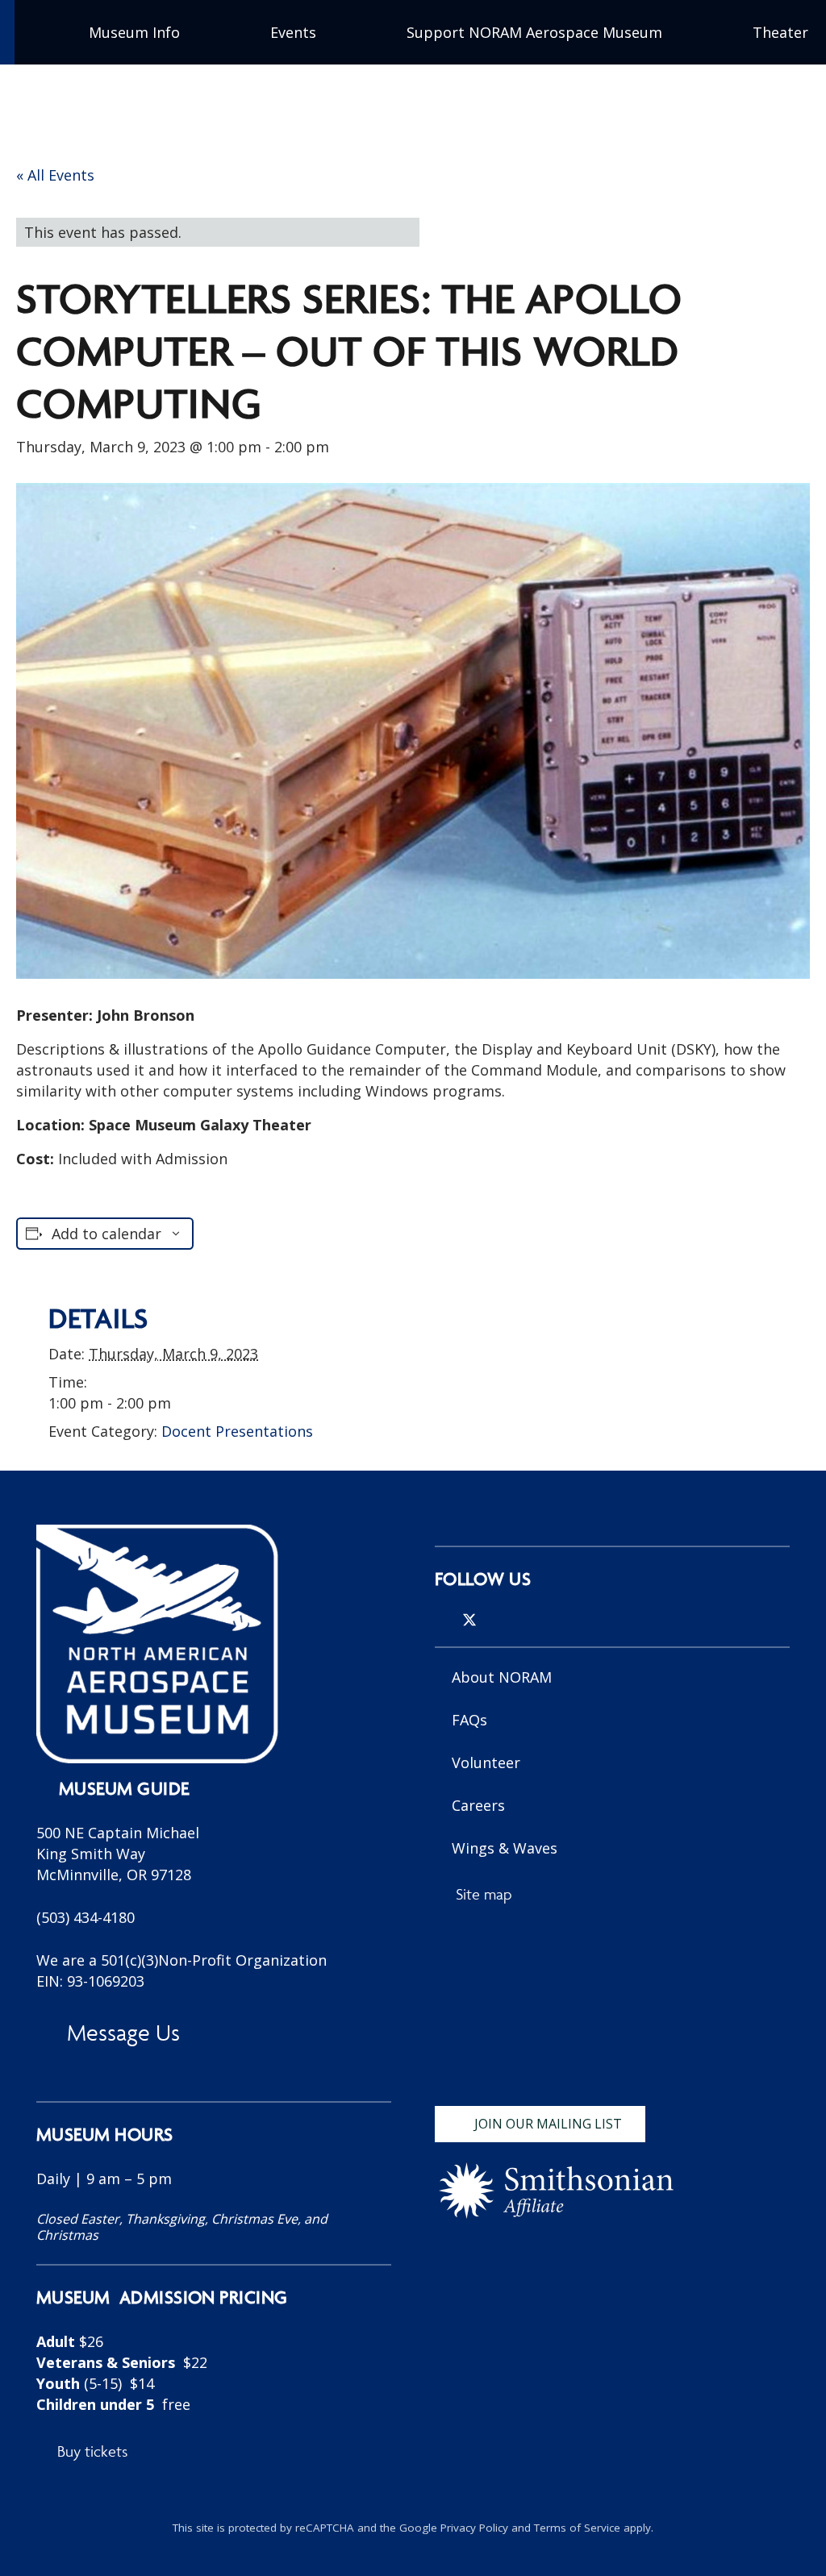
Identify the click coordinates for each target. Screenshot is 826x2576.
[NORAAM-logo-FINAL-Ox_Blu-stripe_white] (157, 1644)
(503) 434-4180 (86, 1917)
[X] (469, 1620)
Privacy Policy (474, 2528)
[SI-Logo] (556, 2191)
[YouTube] (523, 1620)
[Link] (214, 2273)
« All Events (55, 175)
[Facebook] (497, 1620)
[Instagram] (441, 1621)
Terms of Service (577, 2528)
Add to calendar (106, 1234)
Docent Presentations (237, 1431)
